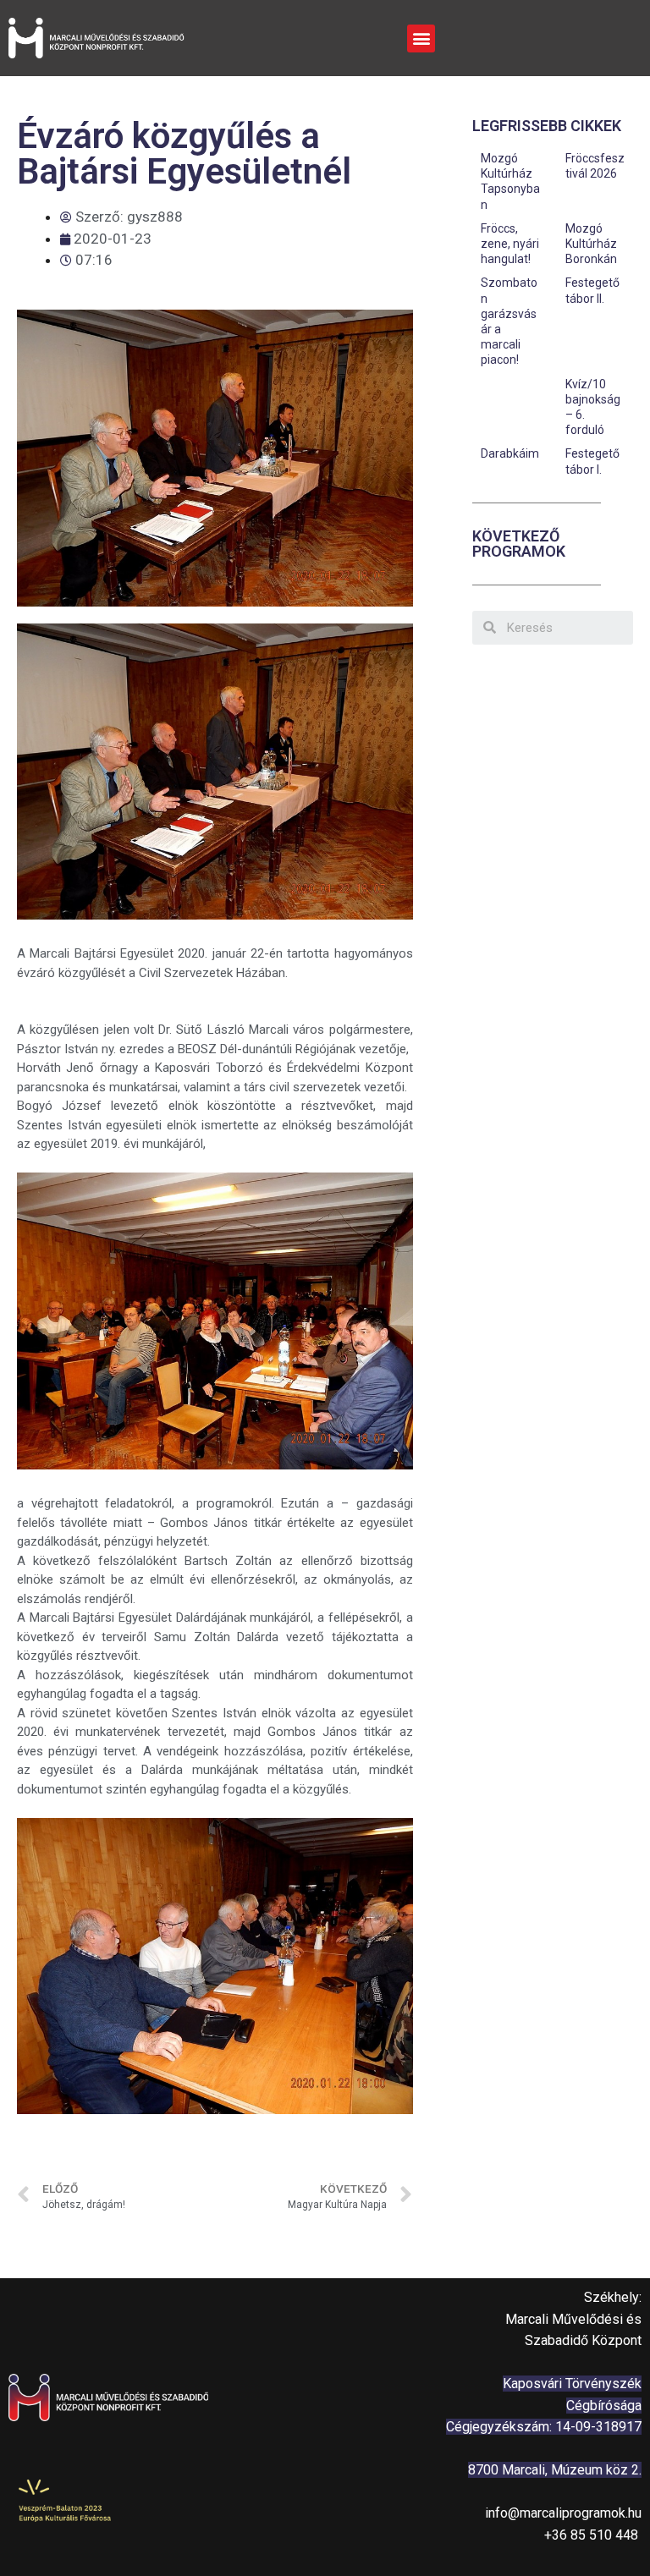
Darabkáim (510, 453)
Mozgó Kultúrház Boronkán (591, 244)
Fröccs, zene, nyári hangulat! (510, 244)
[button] (421, 38)
